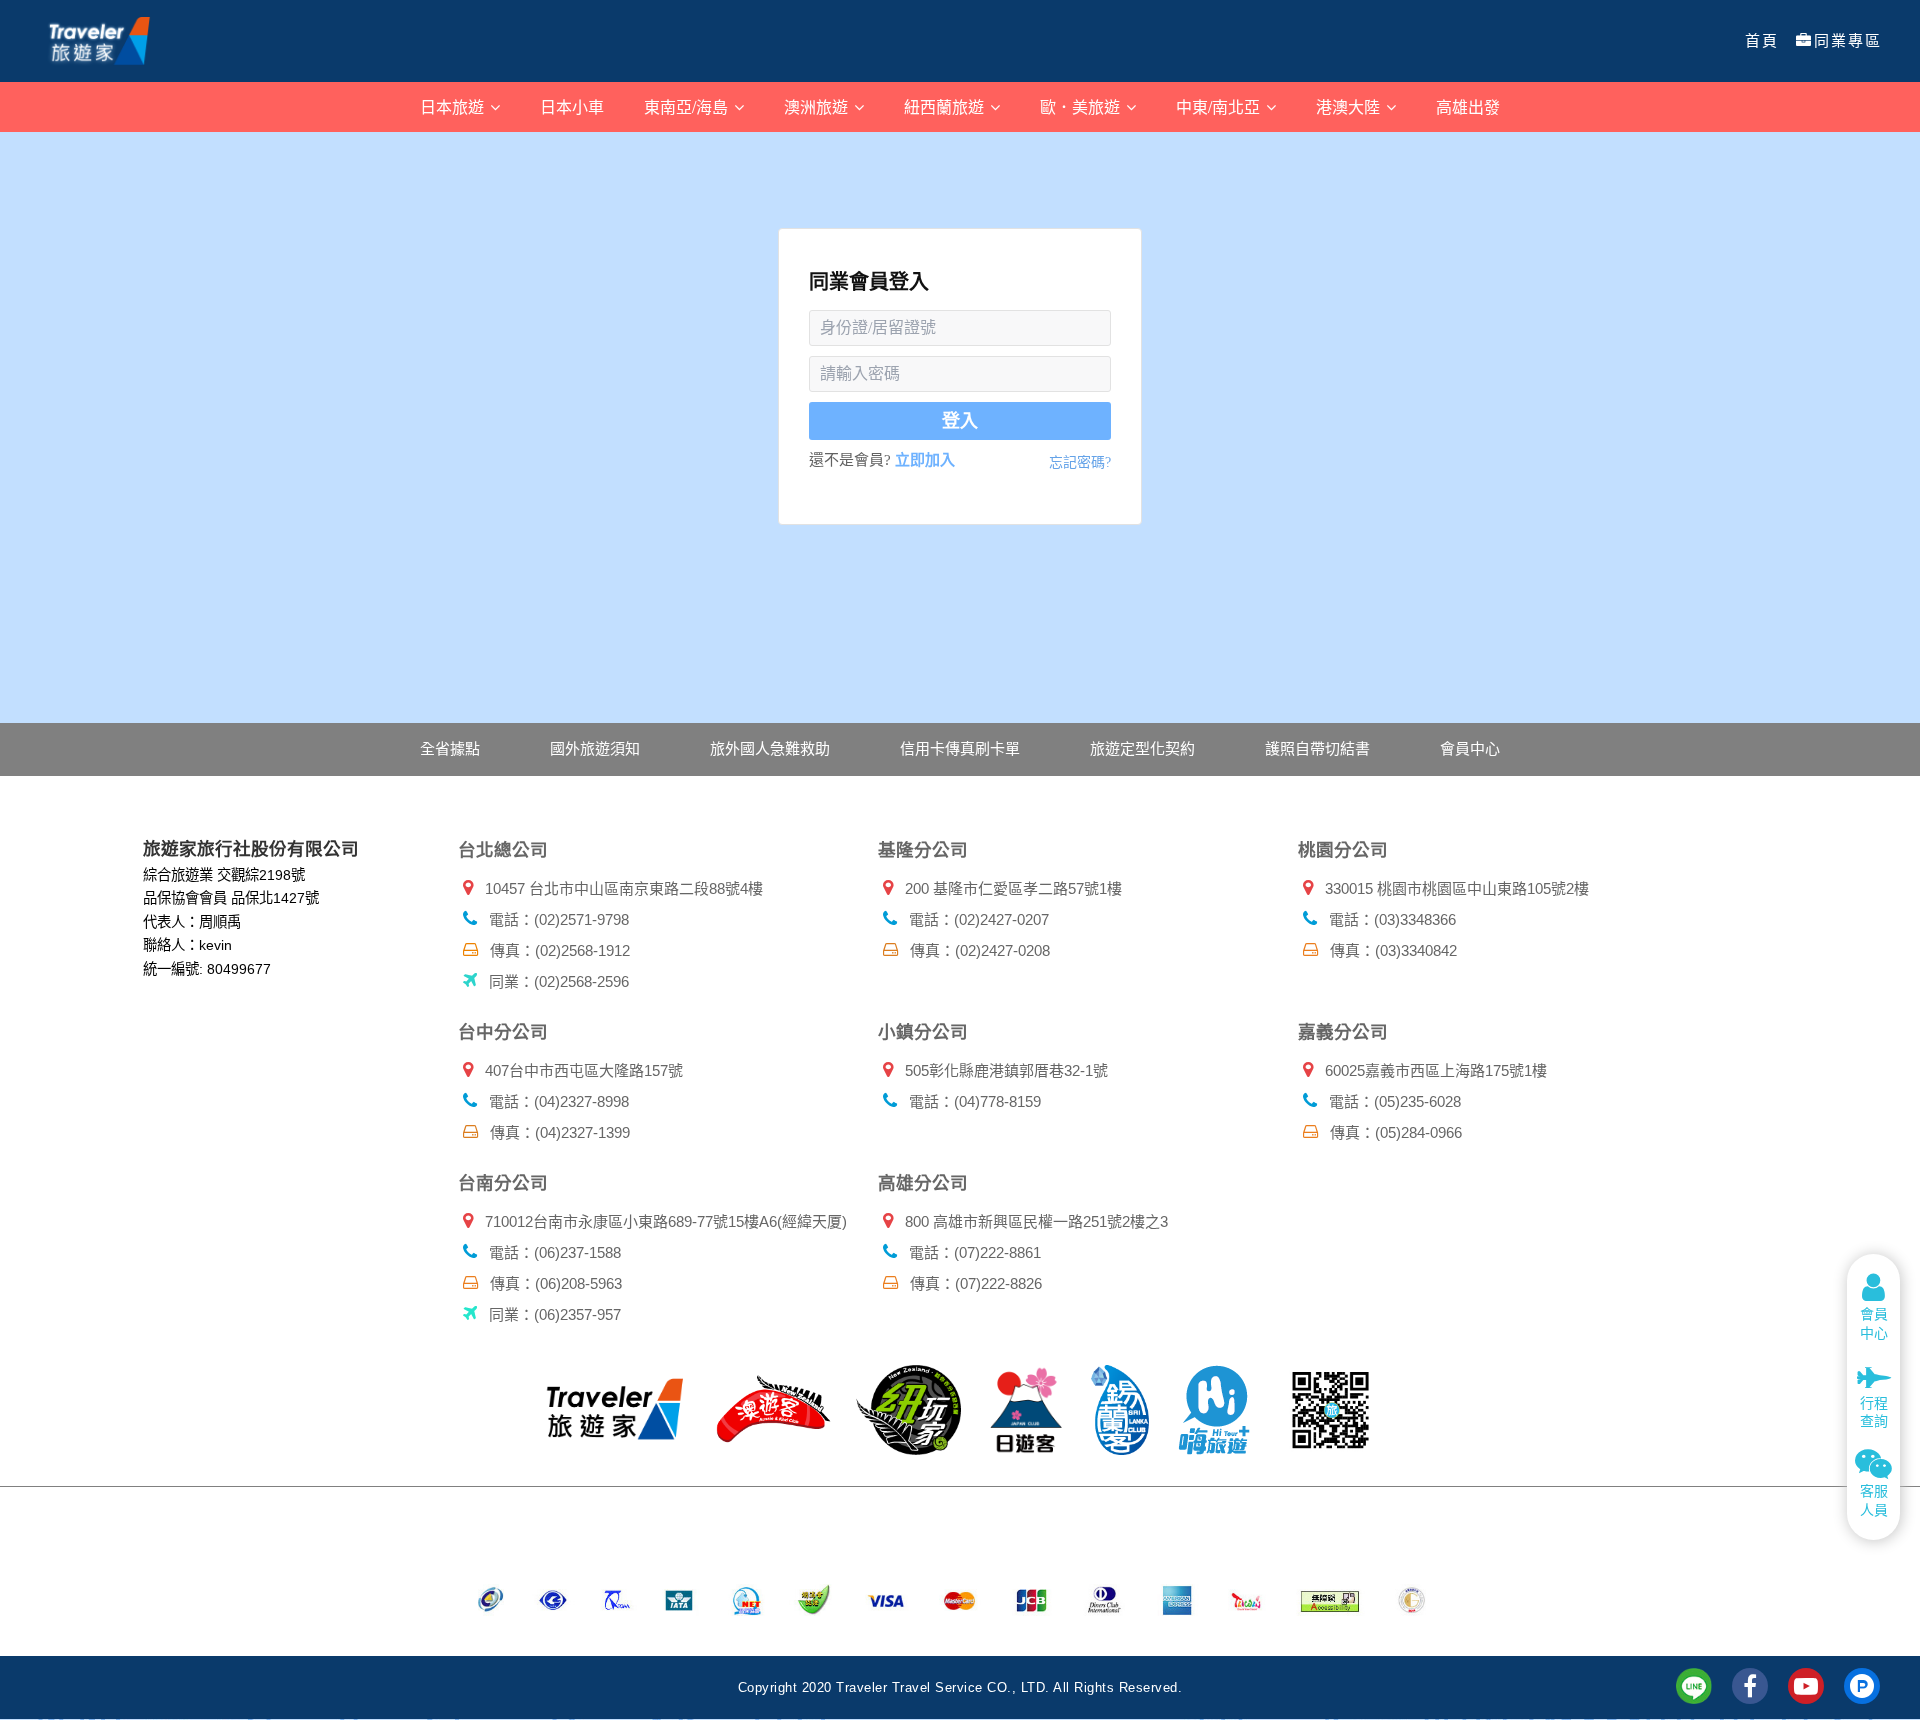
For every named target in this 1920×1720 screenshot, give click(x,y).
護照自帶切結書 (1317, 748)
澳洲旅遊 (818, 106)
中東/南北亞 (1220, 106)
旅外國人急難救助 (770, 748)
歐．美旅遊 (1082, 106)
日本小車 (572, 106)
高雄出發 (1468, 106)
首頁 (1762, 41)
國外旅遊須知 (595, 748)
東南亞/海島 (688, 106)
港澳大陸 (1350, 106)
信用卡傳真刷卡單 (960, 748)
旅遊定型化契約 (1142, 748)
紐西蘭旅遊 (946, 106)
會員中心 (1470, 748)
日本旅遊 (454, 106)
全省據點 (450, 748)
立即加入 (925, 460)
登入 (960, 421)
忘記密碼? (1080, 462)
